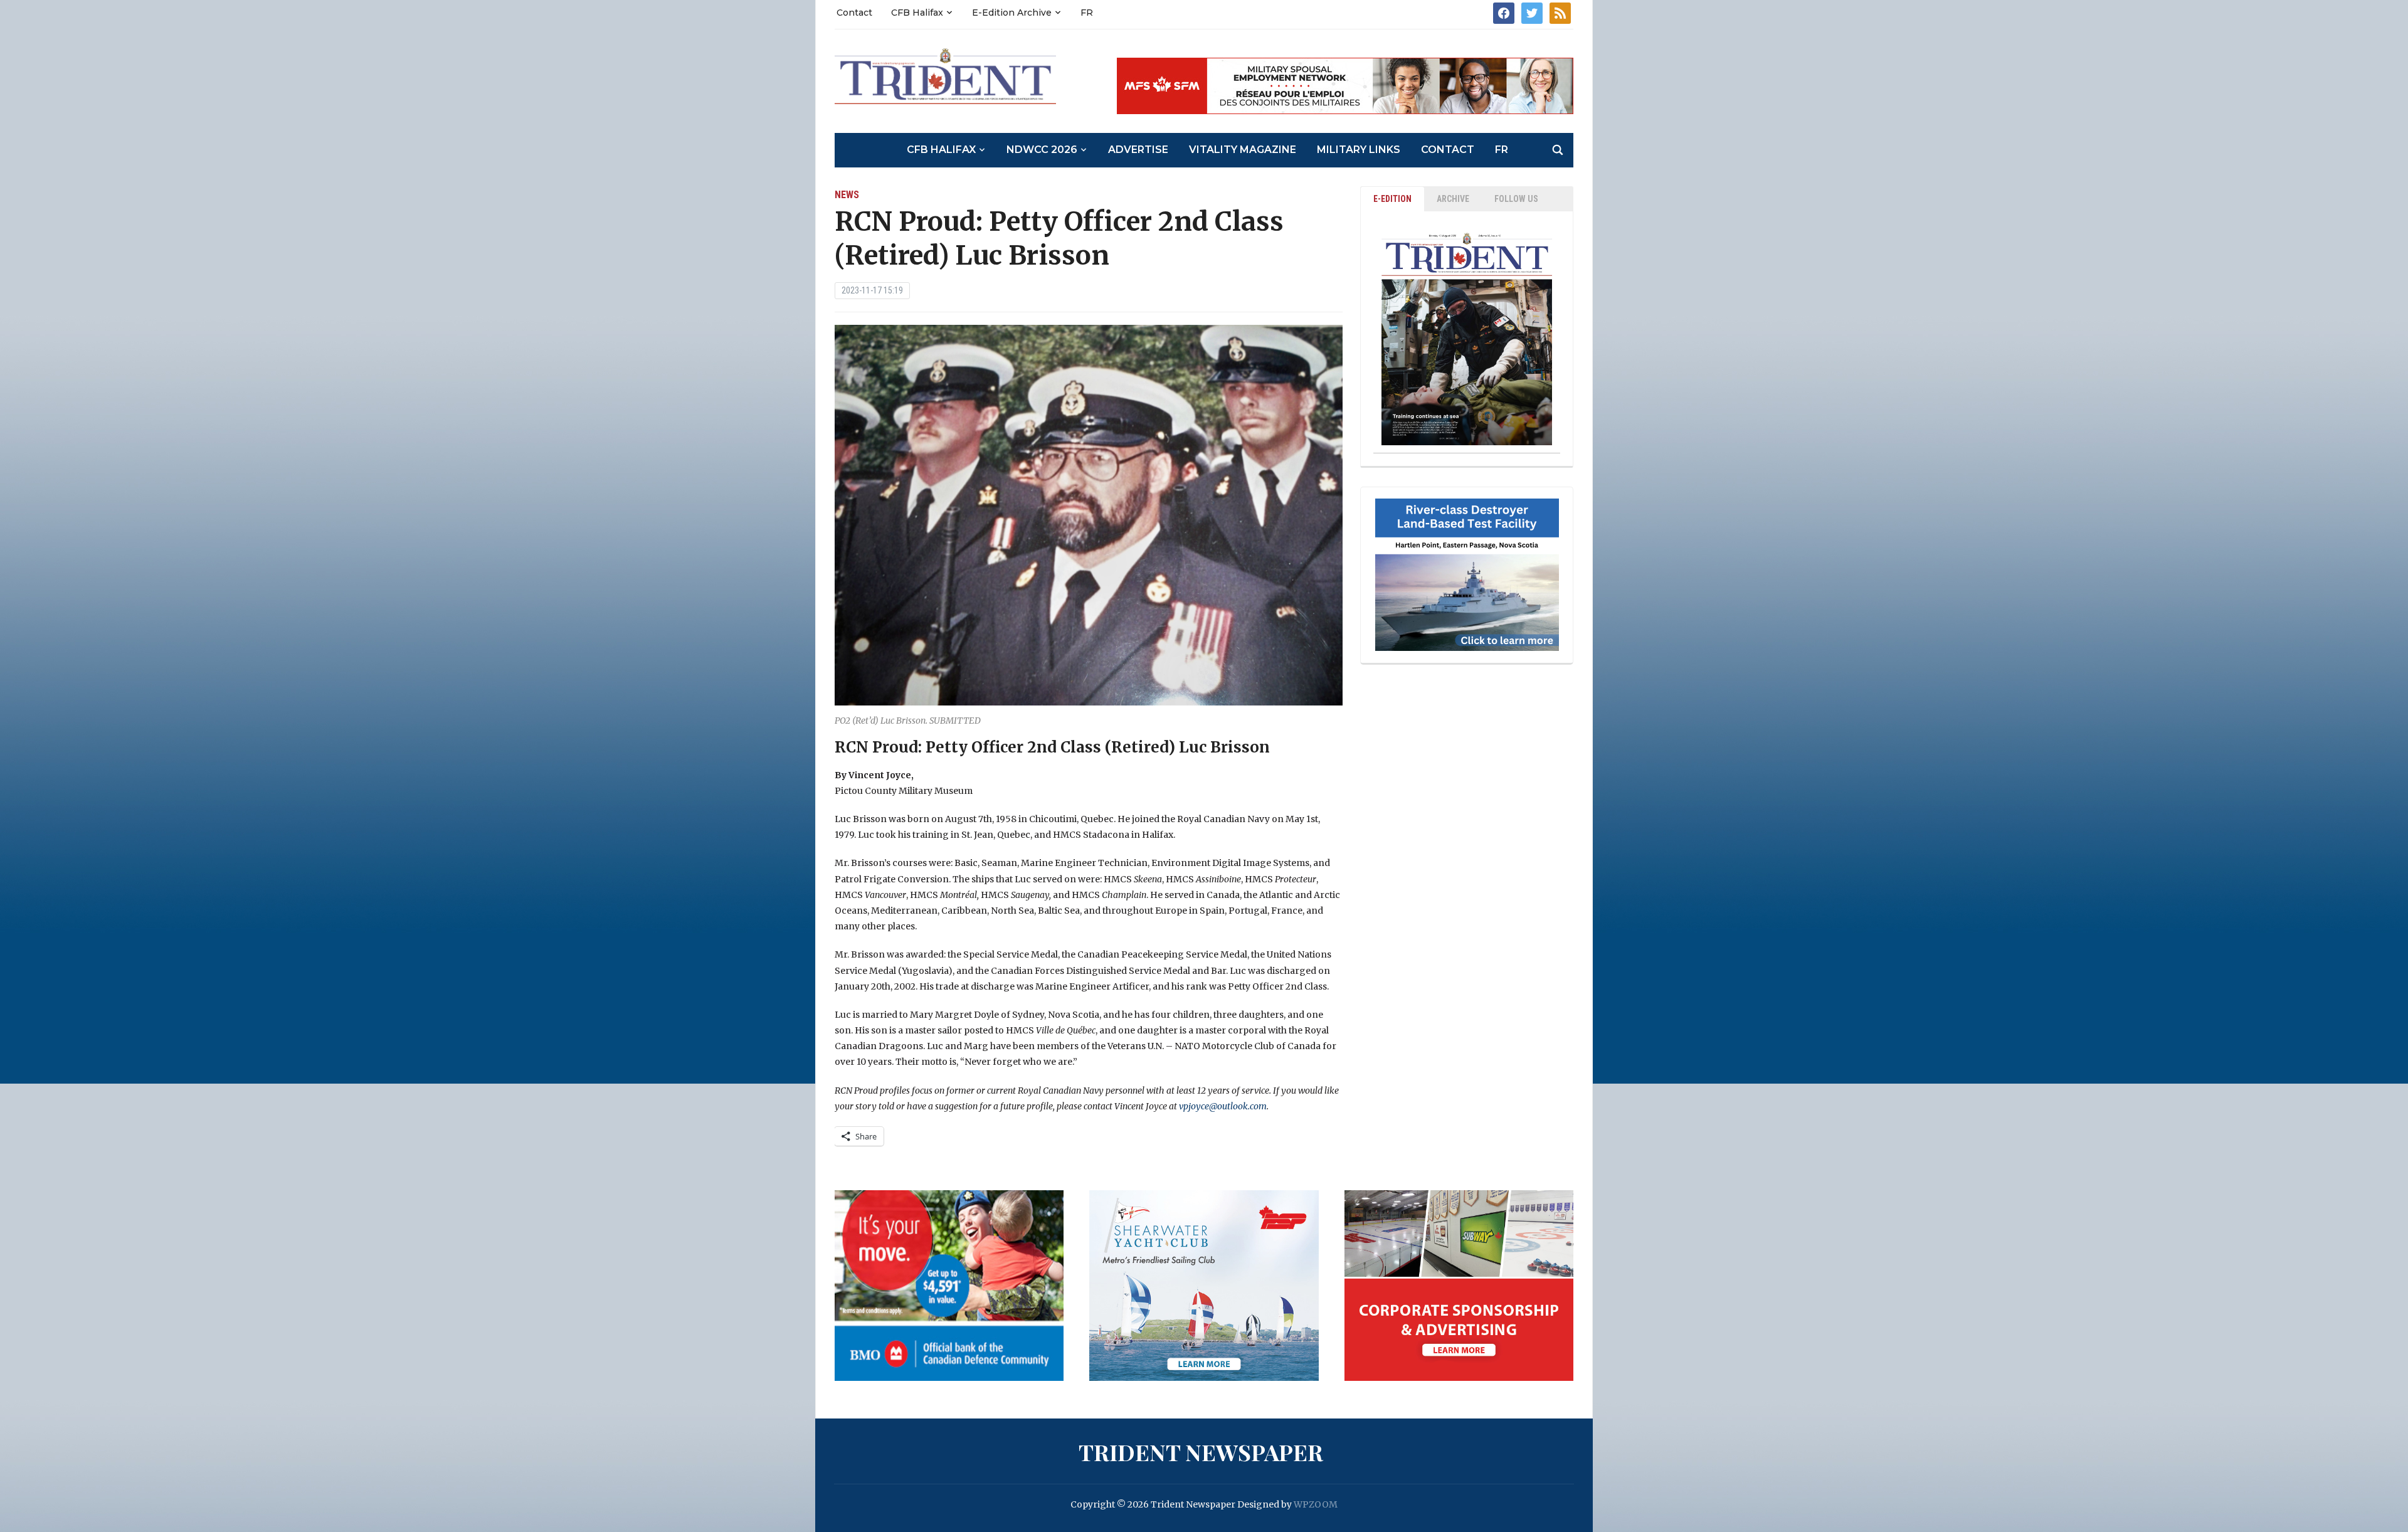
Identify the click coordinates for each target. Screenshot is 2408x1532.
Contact (854, 13)
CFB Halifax (917, 13)
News (847, 195)
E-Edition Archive (1012, 13)
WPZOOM (1316, 1504)
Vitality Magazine (1243, 150)
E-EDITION (1392, 199)
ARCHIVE (1453, 199)
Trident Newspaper (1201, 1452)
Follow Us (1516, 199)
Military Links (1359, 150)
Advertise (1138, 150)
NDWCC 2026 (1042, 150)
